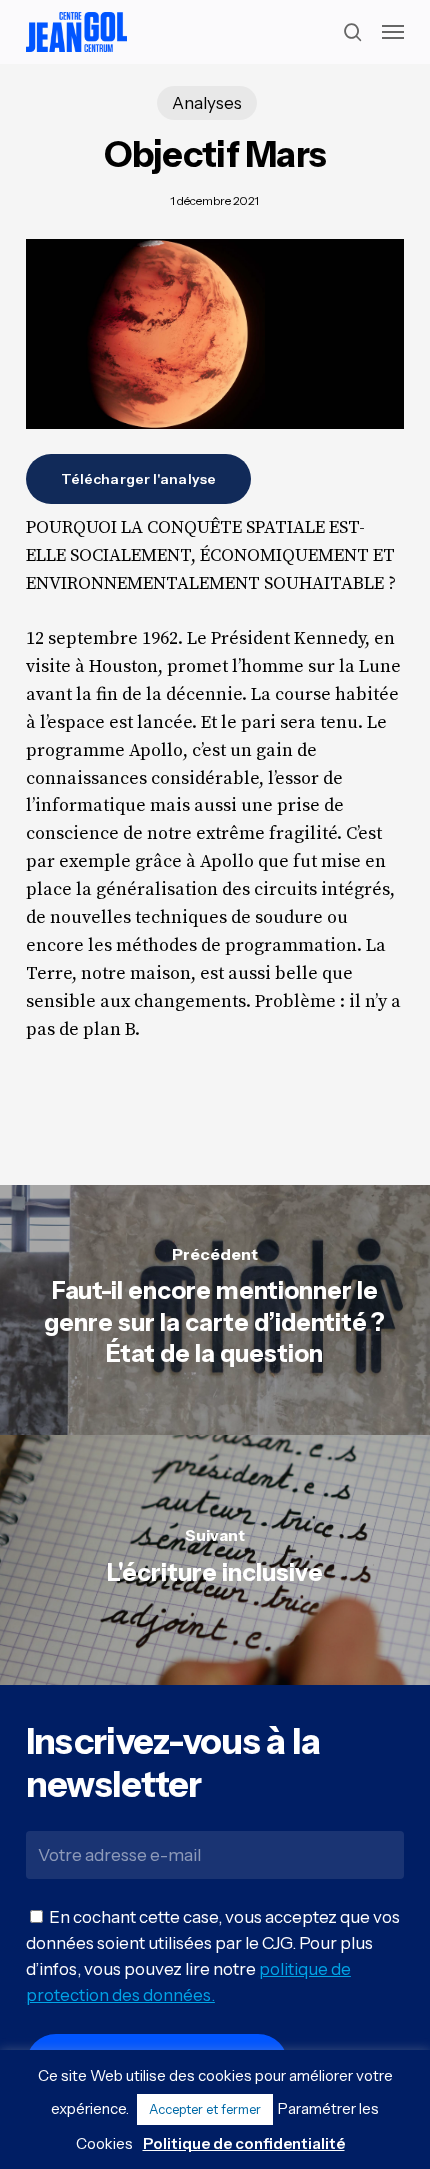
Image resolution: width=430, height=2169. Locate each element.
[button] (393, 32)
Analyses (207, 103)
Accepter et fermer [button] (205, 2109)
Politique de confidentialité (244, 2143)
